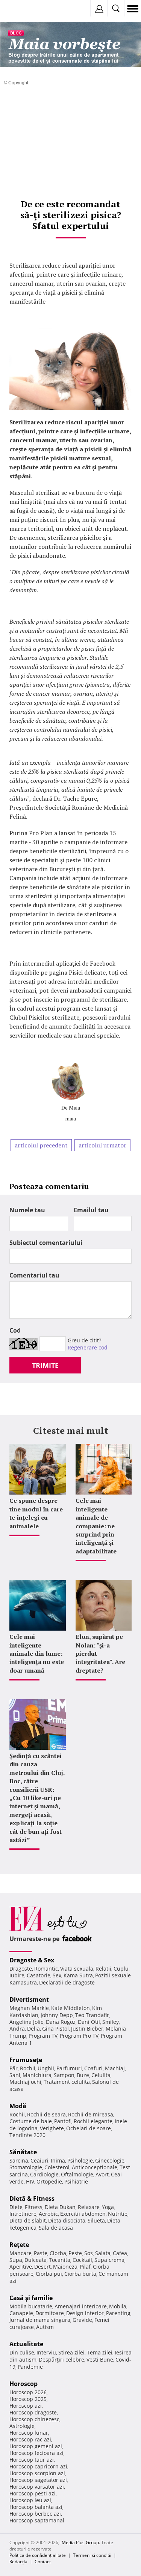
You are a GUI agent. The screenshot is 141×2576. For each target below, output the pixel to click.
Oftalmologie (77, 2174)
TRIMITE (45, 1365)
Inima (58, 2160)
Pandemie (30, 2367)
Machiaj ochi (25, 2082)
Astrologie (22, 2426)
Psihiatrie (76, 2181)
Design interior (85, 2313)
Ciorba (58, 2253)
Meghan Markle (29, 2008)
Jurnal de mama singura (40, 2320)
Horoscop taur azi (32, 2460)
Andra (17, 2029)
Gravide (82, 2320)
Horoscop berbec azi (35, 2514)
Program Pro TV (79, 2036)
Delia (33, 2029)
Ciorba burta (80, 2274)
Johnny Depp (57, 2015)
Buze (83, 2075)
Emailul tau (91, 1210)
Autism (45, 2327)
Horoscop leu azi (30, 2500)
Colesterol (57, 2167)
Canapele (21, 2313)
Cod (15, 1330)
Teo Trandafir (92, 2015)
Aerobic (48, 2214)
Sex (57, 1975)
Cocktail (82, 2260)
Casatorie (39, 1975)
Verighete (52, 2128)
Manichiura (37, 2075)
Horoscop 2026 (28, 2392)
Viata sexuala (77, 1969)
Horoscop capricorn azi (38, 2466)
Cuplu (121, 1969)
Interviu (46, 2352)
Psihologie (80, 2160)
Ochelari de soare (89, 2128)
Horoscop (23, 2384)
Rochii (28, 2068)
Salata (103, 2253)
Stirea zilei (71, 2352)
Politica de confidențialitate (38, 2555)
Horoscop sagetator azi (38, 2480)
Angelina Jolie (27, 2022)
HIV (30, 2181)
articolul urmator (102, 1145)
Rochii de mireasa (91, 2114)
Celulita (101, 2075)
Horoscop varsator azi (37, 2487)
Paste (41, 2253)
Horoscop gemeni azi (36, 2446)
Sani (15, 2075)
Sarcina (19, 2160)
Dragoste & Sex (32, 1960)
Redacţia (18, 2562)
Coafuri (93, 2068)
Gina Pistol (55, 2029)
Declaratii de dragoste (67, 1982)
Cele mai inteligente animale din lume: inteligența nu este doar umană (37, 1653)
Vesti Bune (100, 2360)
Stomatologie (26, 2167)
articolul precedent (41, 1145)
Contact (43, 2562)
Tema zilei (100, 2352)
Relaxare (89, 2207)
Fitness (34, 2207)
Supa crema (109, 2260)
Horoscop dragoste (33, 2412)
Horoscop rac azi (30, 2439)
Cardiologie (44, 2174)
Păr (14, 2068)
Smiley (111, 2022)
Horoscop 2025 (28, 2399)
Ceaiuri (39, 2160)
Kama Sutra (78, 1975)
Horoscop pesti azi (33, 2493)
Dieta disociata (67, 2220)
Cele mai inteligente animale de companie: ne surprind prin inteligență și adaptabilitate (96, 1526)
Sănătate (23, 2152)
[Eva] (23, 9)
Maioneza (65, 2267)
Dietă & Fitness (32, 2199)
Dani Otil (89, 2022)
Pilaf (85, 2267)
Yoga (108, 2207)
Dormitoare (50, 2313)
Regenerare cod (88, 1347)
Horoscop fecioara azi (36, 2453)
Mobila (118, 2306)
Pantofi (63, 2121)
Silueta (96, 2220)
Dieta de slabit (28, 2220)
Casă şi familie (31, 2298)
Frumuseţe (26, 2060)
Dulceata (36, 2260)
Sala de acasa (56, 2228)
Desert (42, 2267)
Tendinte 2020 (27, 2135)
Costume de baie (31, 2121)
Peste (75, 2253)
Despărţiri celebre (61, 2360)
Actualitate (26, 2344)
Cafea (120, 2253)
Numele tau (27, 1210)
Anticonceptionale (95, 2167)
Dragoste (21, 1969)
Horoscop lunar (29, 2433)
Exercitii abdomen (83, 2214)
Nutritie (118, 2214)
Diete (16, 2207)
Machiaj (115, 2068)
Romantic (46, 1969)
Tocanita (60, 2260)
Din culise (22, 2352)
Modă (18, 2106)
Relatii (103, 1969)
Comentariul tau (34, 1275)
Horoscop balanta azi (36, 2507)
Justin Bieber (87, 2029)
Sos (89, 2253)
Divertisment (29, 1999)
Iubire (17, 1975)
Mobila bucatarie (31, 2306)
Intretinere (23, 2214)
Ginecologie (110, 2160)
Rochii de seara (46, 2114)
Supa (16, 2260)
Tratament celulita (67, 2082)
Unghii (46, 2068)
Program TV (43, 2036)
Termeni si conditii (92, 2555)
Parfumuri (69, 2068)
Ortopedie (49, 2181)
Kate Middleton (70, 2008)
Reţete (19, 2245)
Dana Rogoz (61, 2022)
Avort (102, 2174)
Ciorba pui (49, 2274)
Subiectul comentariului (46, 1243)
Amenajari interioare (81, 2306)
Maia (74, 1108)
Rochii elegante (93, 2121)
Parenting (118, 2313)
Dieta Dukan (60, 2207)
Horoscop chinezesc (34, 2419)
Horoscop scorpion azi (37, 2473)
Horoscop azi (26, 2406)
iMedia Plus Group (80, 2542)
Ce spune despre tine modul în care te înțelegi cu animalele (36, 1513)
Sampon (64, 2075)
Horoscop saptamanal (37, 2520)
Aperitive (21, 2267)
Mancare (20, 2253)
